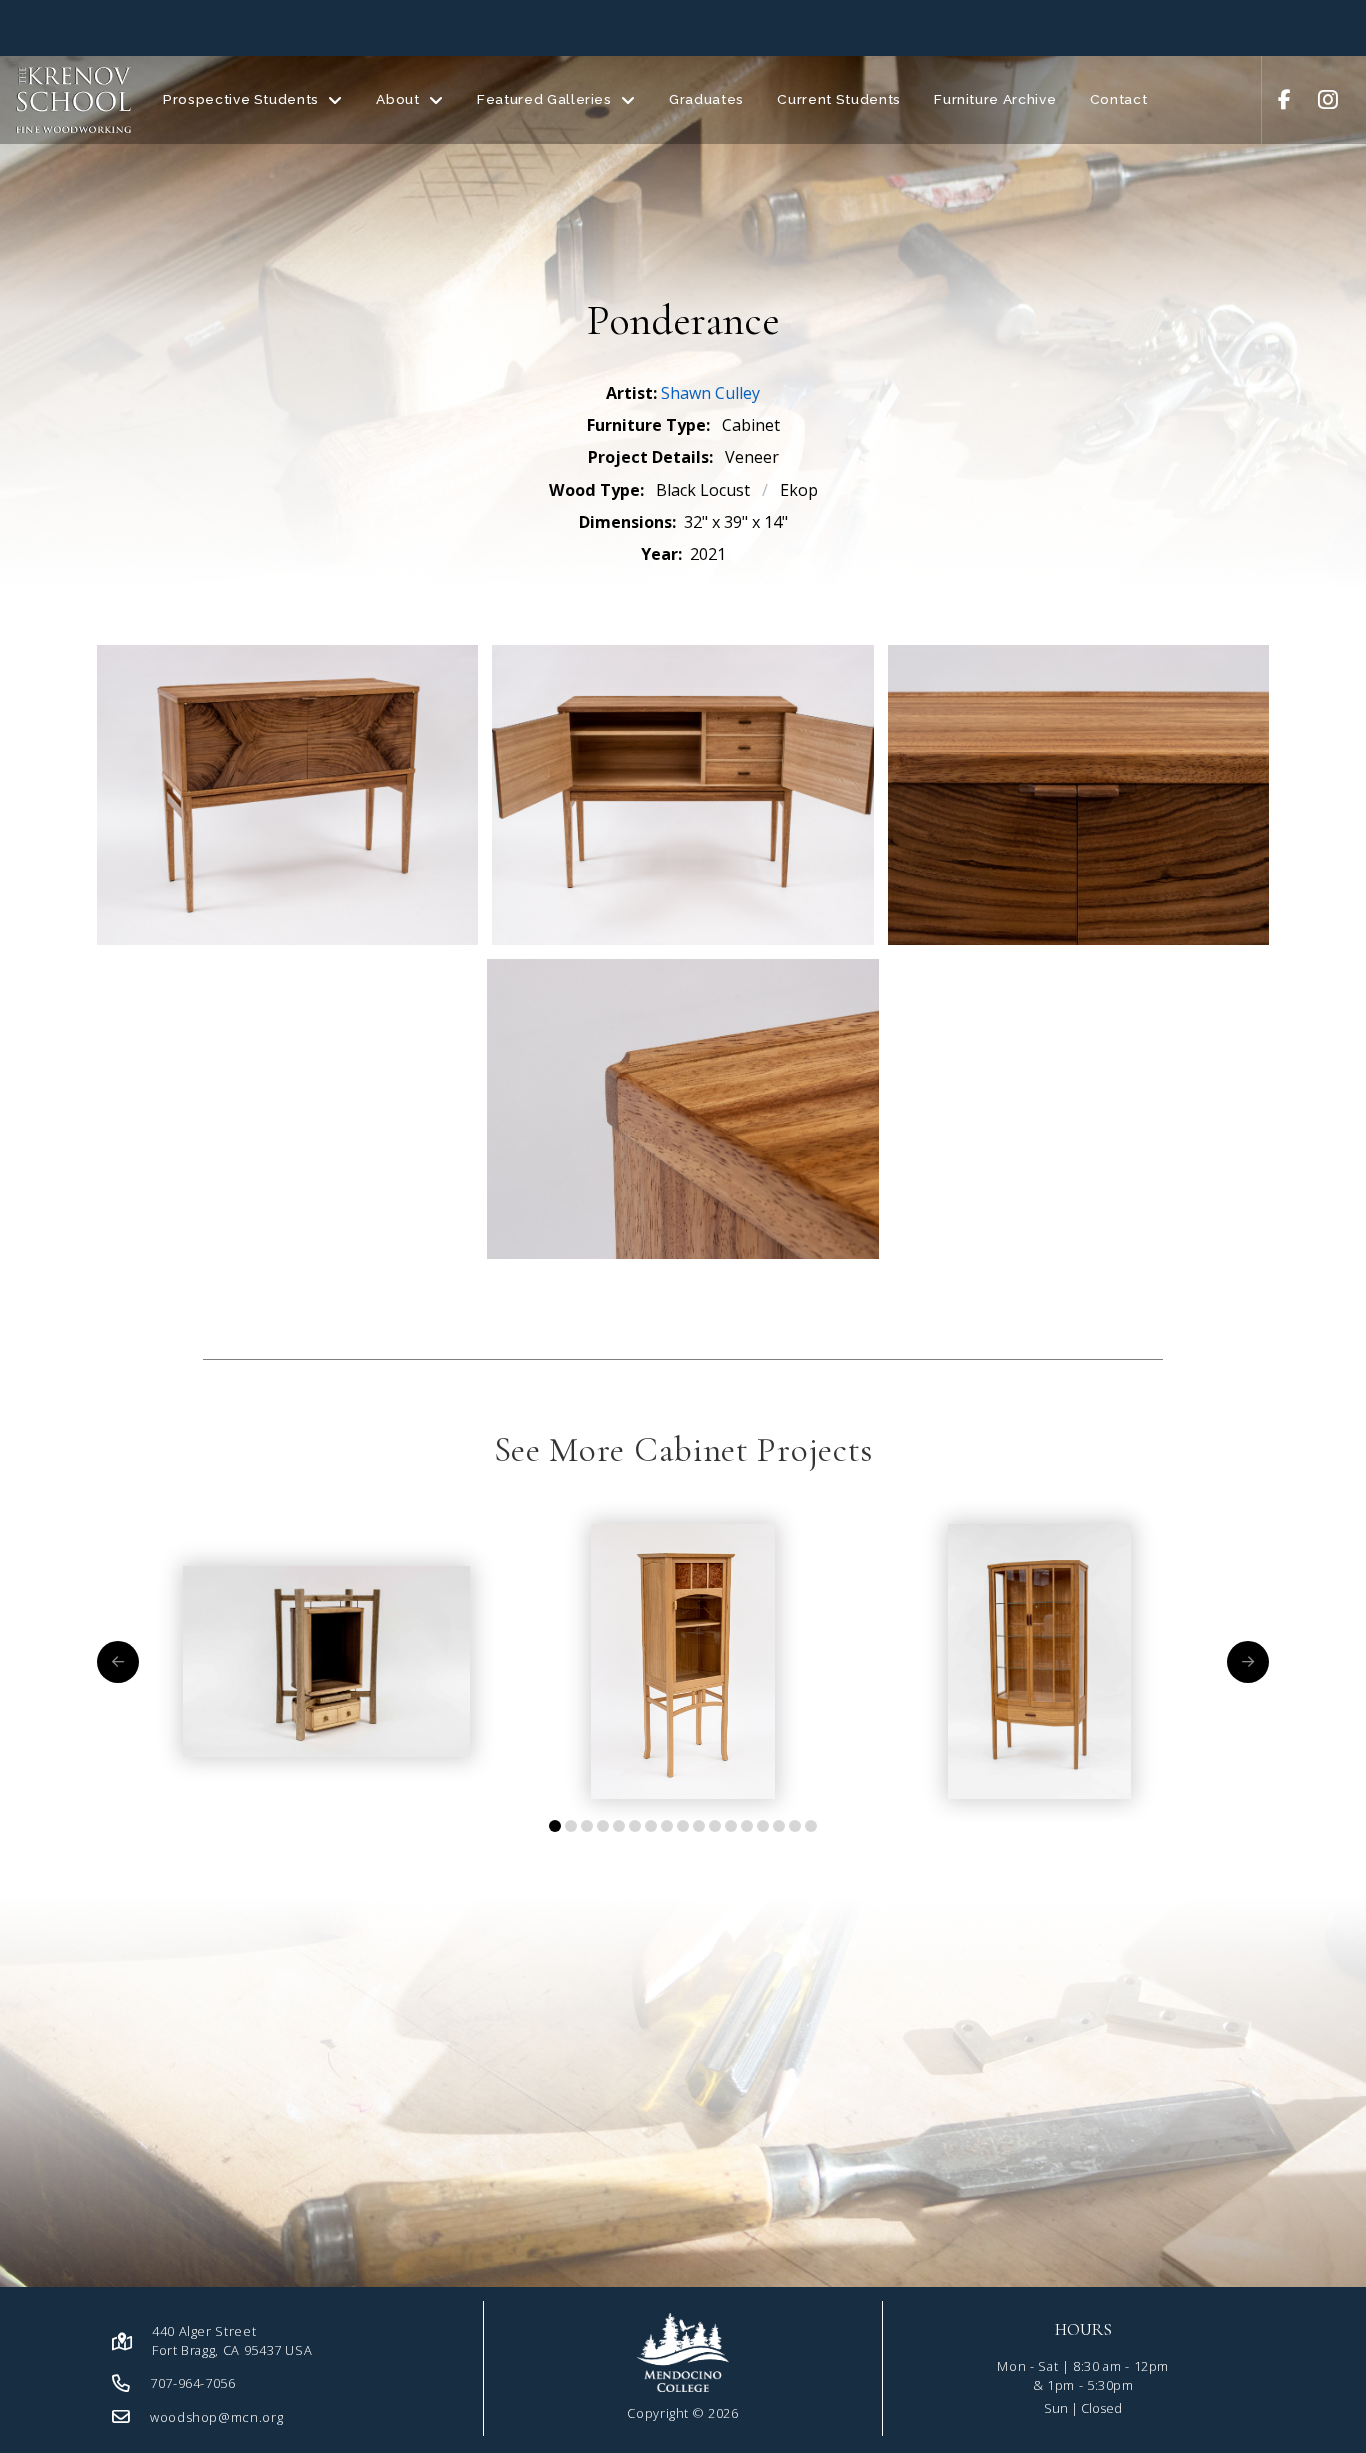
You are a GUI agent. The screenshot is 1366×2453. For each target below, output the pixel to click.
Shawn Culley (710, 393)
